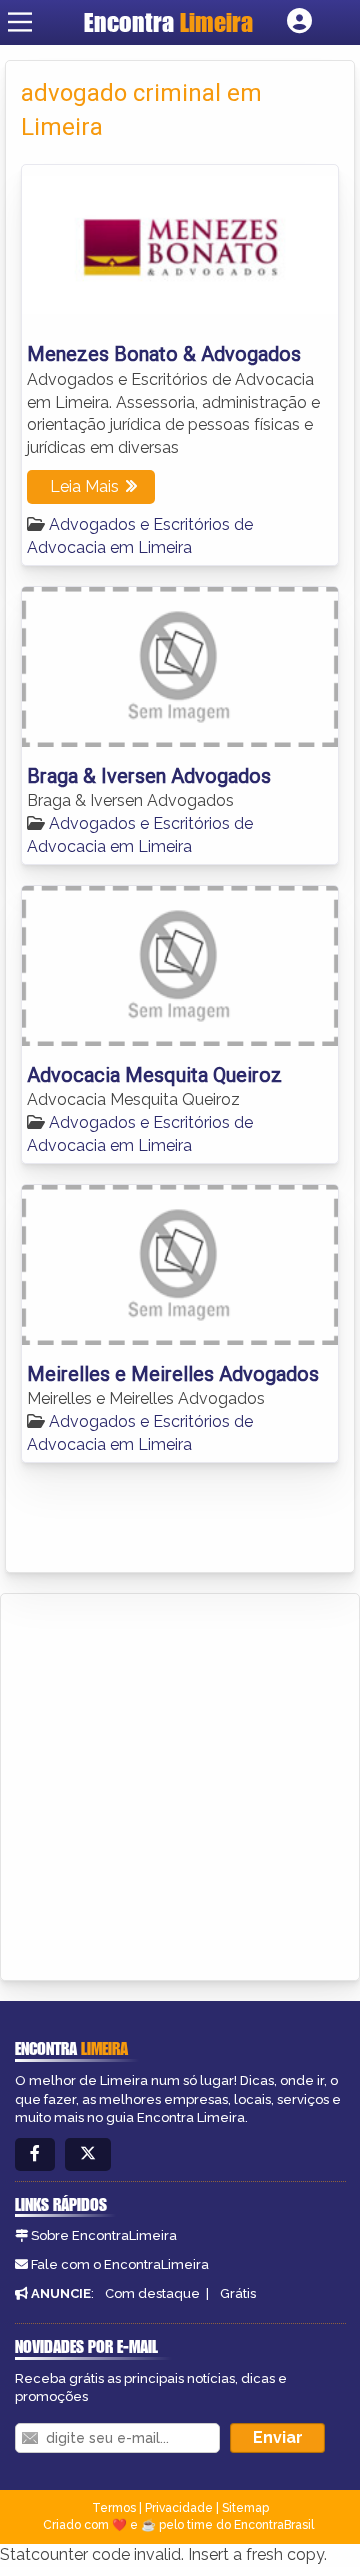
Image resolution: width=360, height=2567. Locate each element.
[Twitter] (88, 2154)
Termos (114, 2508)
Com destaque (152, 2293)
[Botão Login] (299, 22)
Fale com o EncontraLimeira (120, 2264)
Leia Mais (84, 486)
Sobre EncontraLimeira (104, 2235)
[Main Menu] (20, 22)
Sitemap (245, 2508)
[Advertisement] (180, 1784)
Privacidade (179, 2508)
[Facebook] (35, 2154)
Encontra (168, 22)
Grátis (238, 2293)
